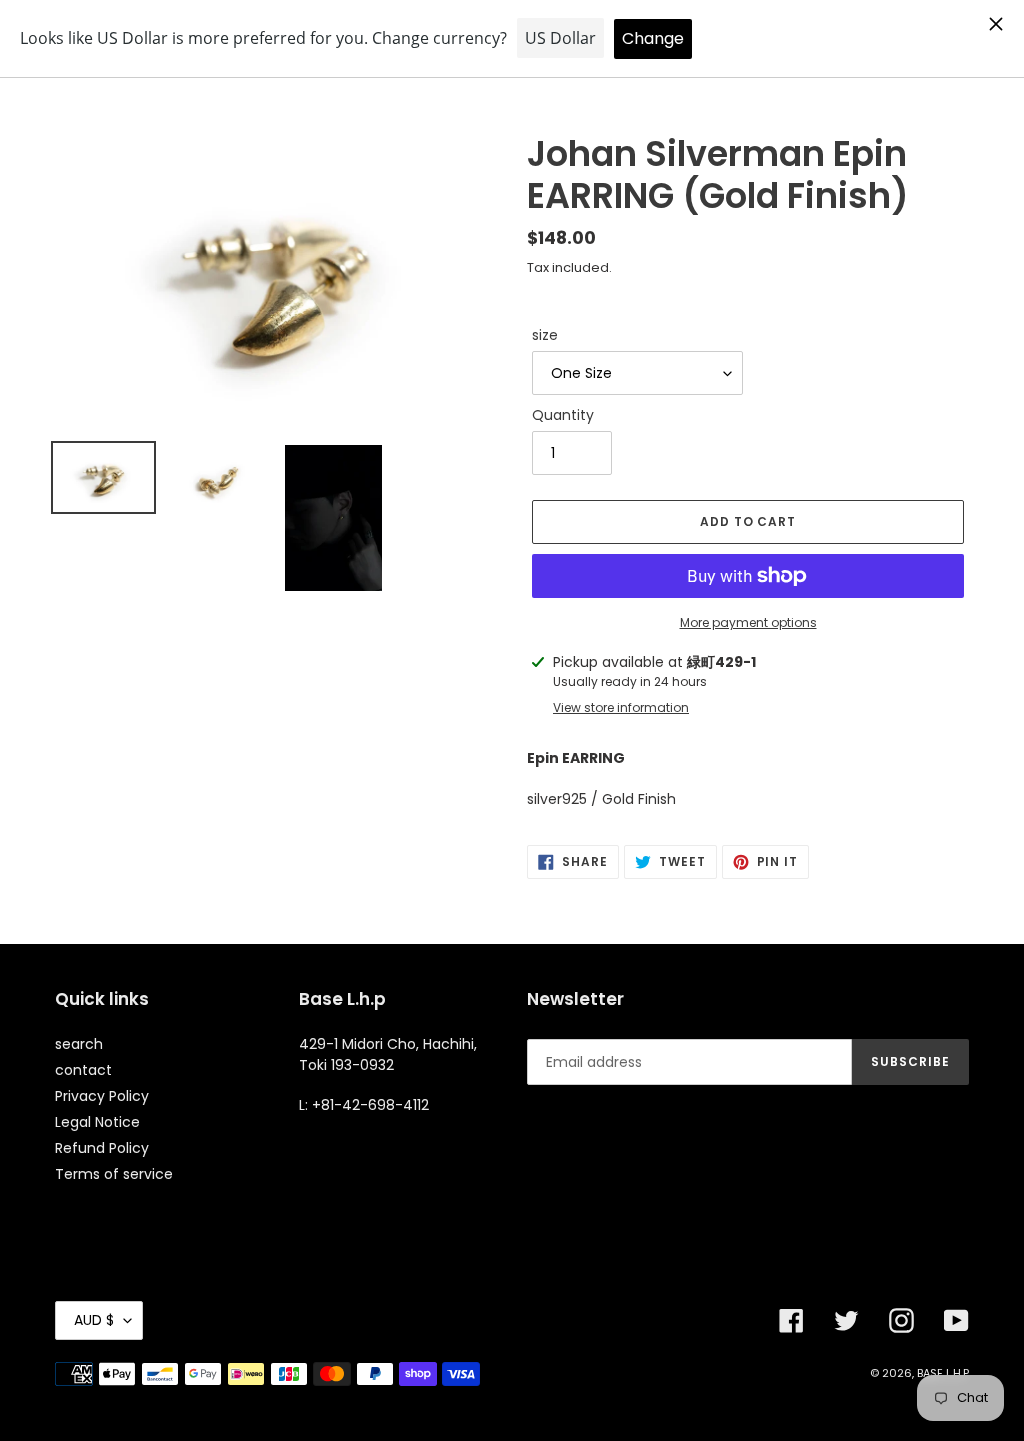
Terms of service (114, 1174)
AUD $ (94, 1320)
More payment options (748, 622)
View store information (621, 707)
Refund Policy (102, 1148)
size (545, 335)
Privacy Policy (102, 1096)
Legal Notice (97, 1122)
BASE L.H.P (943, 1373)
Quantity (563, 415)
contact (83, 1070)
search (79, 1044)
